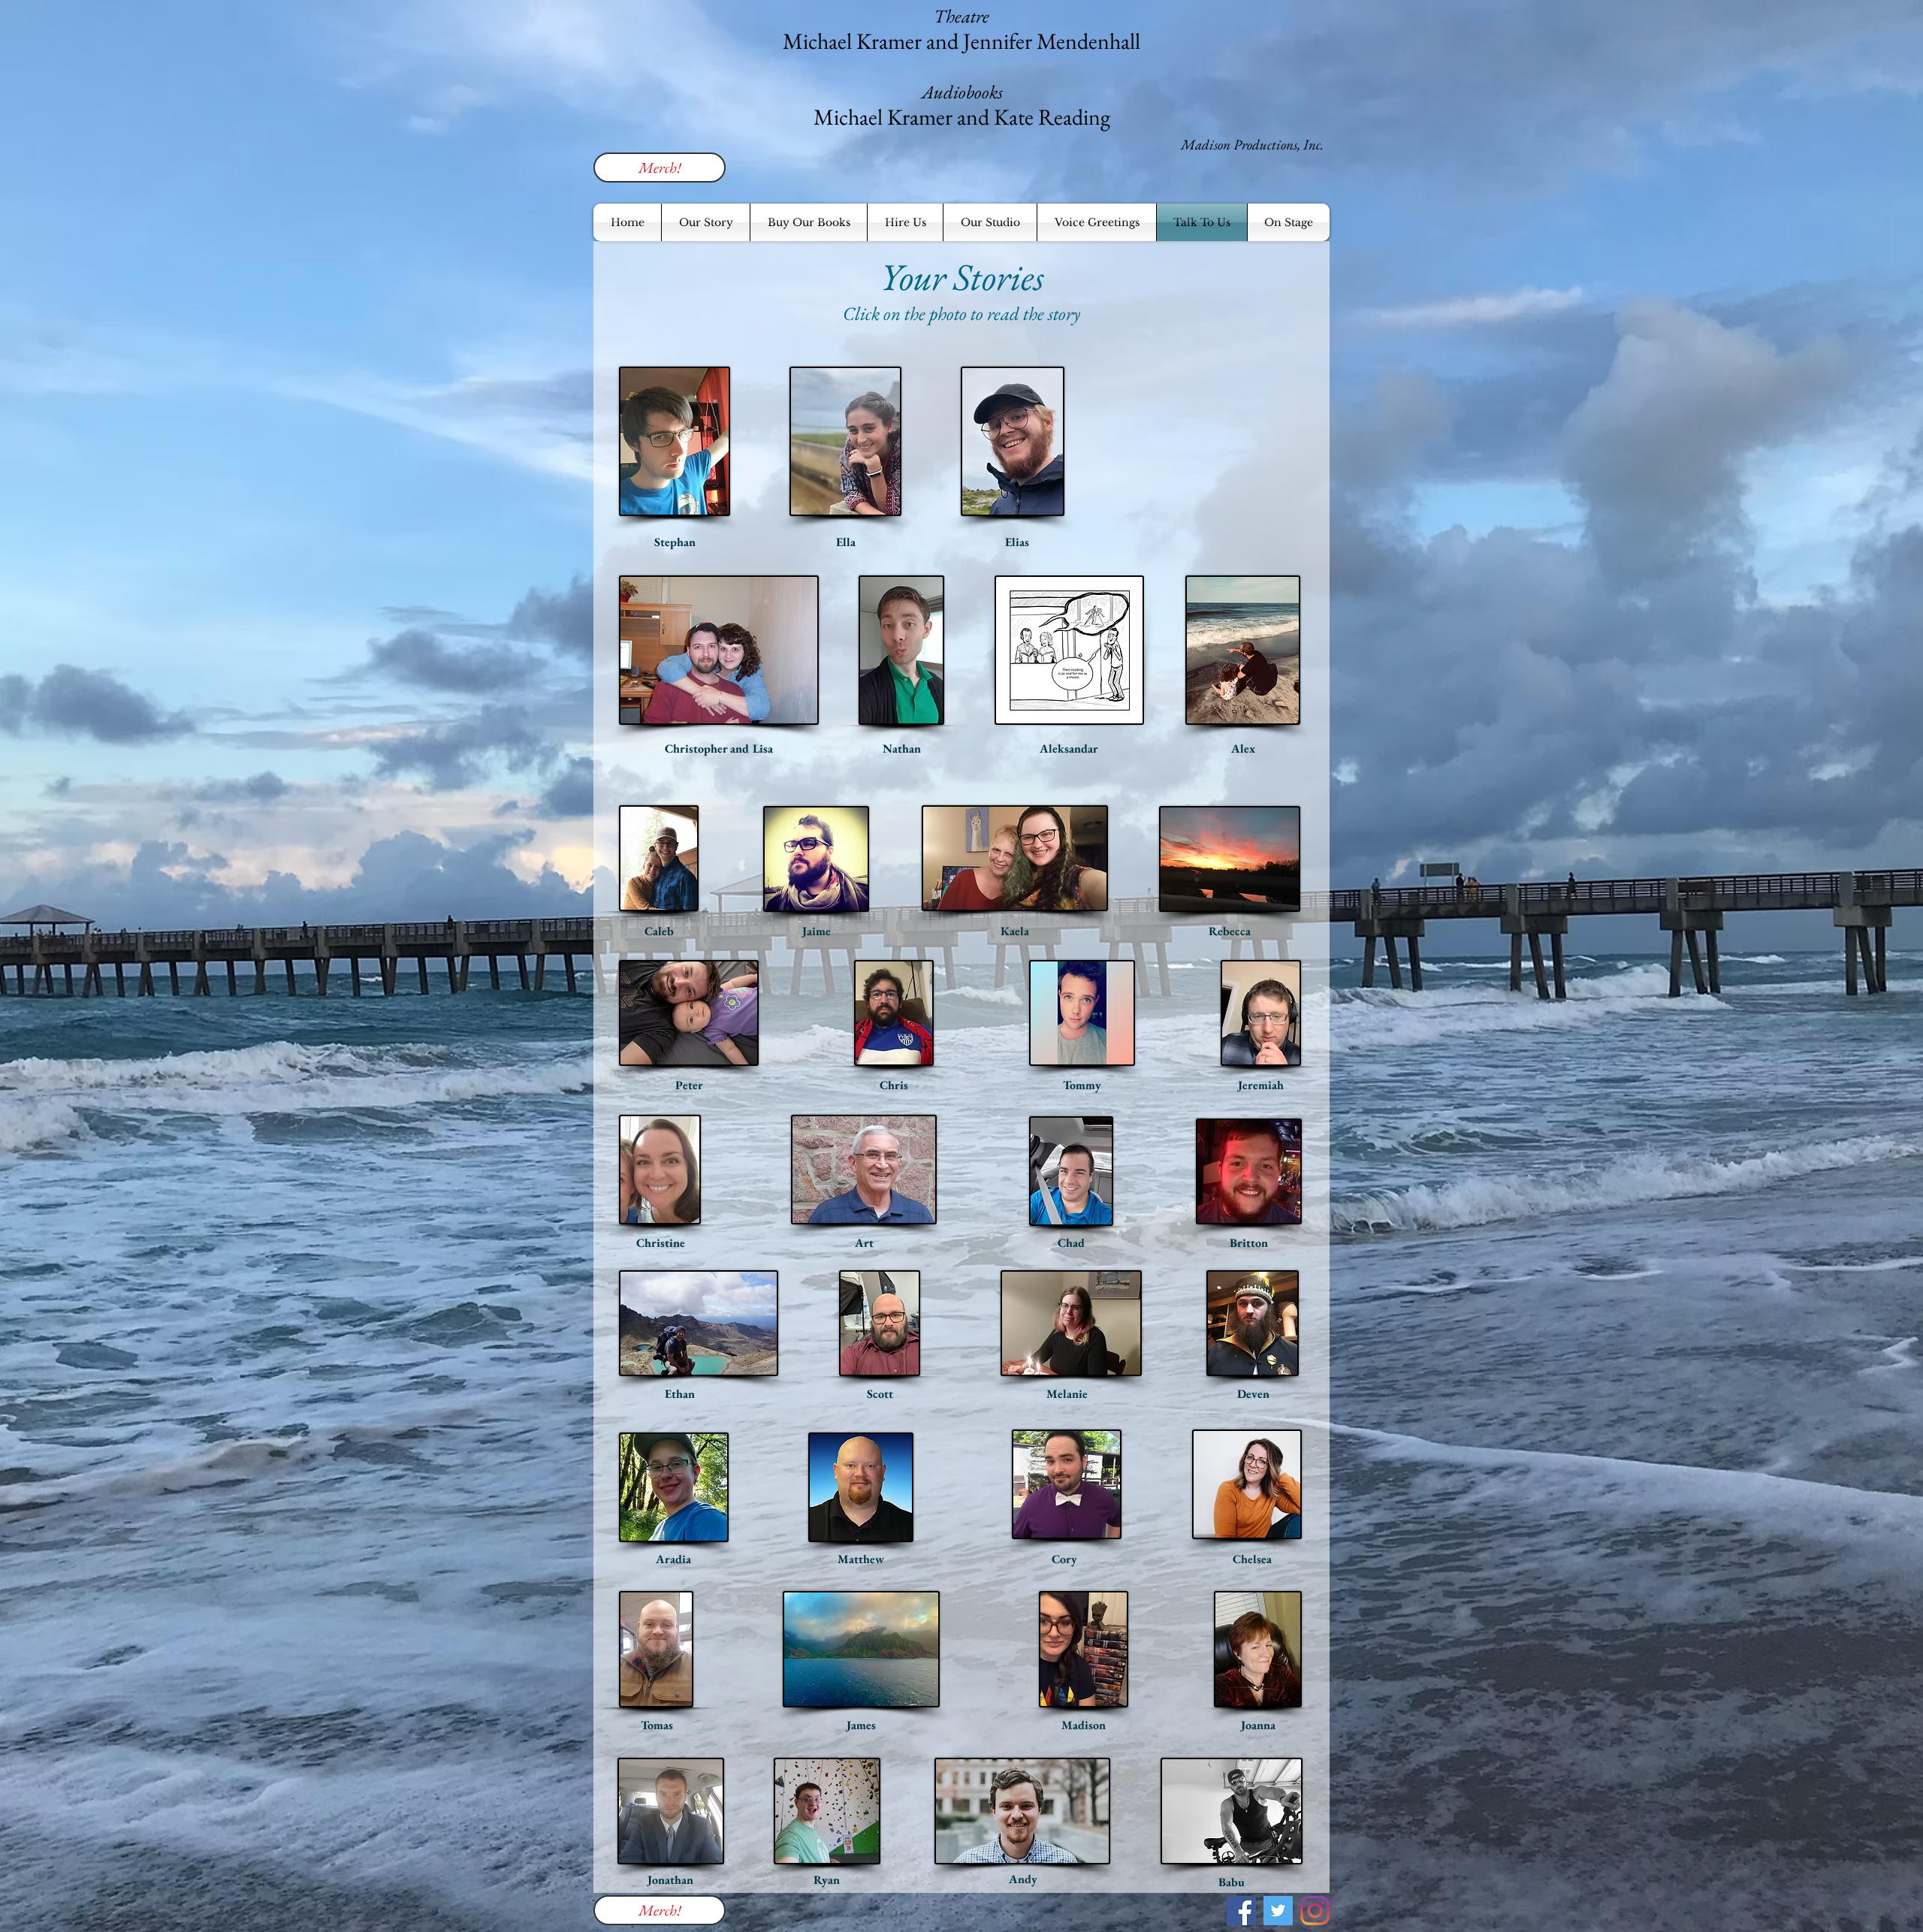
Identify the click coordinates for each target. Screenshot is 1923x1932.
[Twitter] (1278, 1911)
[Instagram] (1315, 1911)
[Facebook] (1241, 1911)
